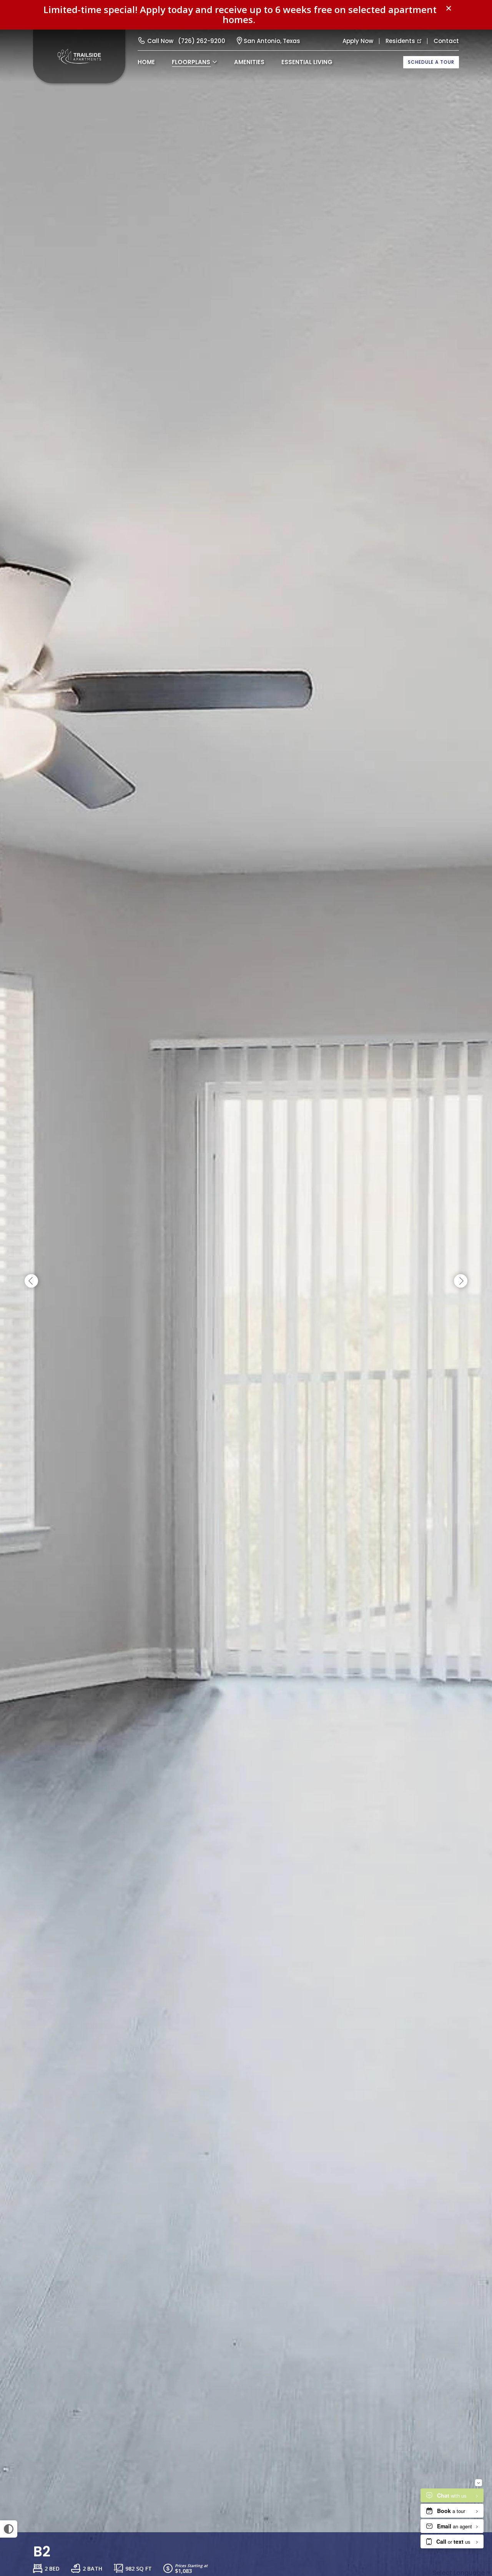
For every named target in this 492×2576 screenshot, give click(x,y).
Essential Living (307, 62)
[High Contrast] (9, 2529)
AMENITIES (249, 62)
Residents (400, 41)
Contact (446, 41)
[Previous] (31, 1281)
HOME (146, 62)
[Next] (461, 1281)
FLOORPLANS (191, 62)
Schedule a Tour (431, 62)
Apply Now (358, 41)
